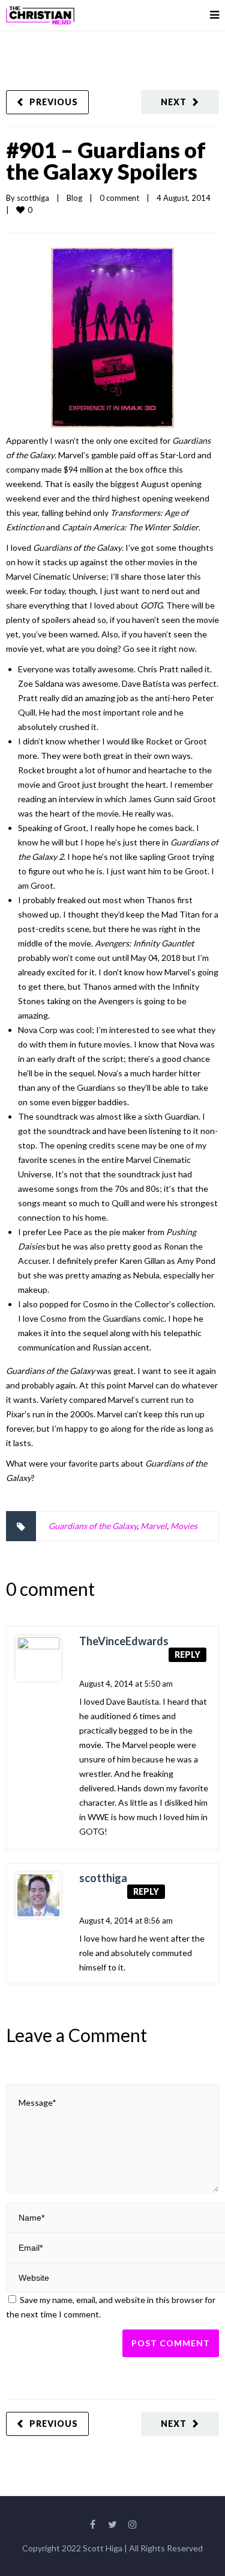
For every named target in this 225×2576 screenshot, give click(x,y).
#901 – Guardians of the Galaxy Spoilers (106, 161)
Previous (54, 102)
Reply (187, 1654)
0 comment (119, 198)
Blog (74, 198)
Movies (184, 1526)
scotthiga (33, 198)
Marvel (154, 1526)
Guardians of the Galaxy (93, 1526)
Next (174, 102)
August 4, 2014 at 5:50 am (126, 1684)
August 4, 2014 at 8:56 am (126, 1921)
